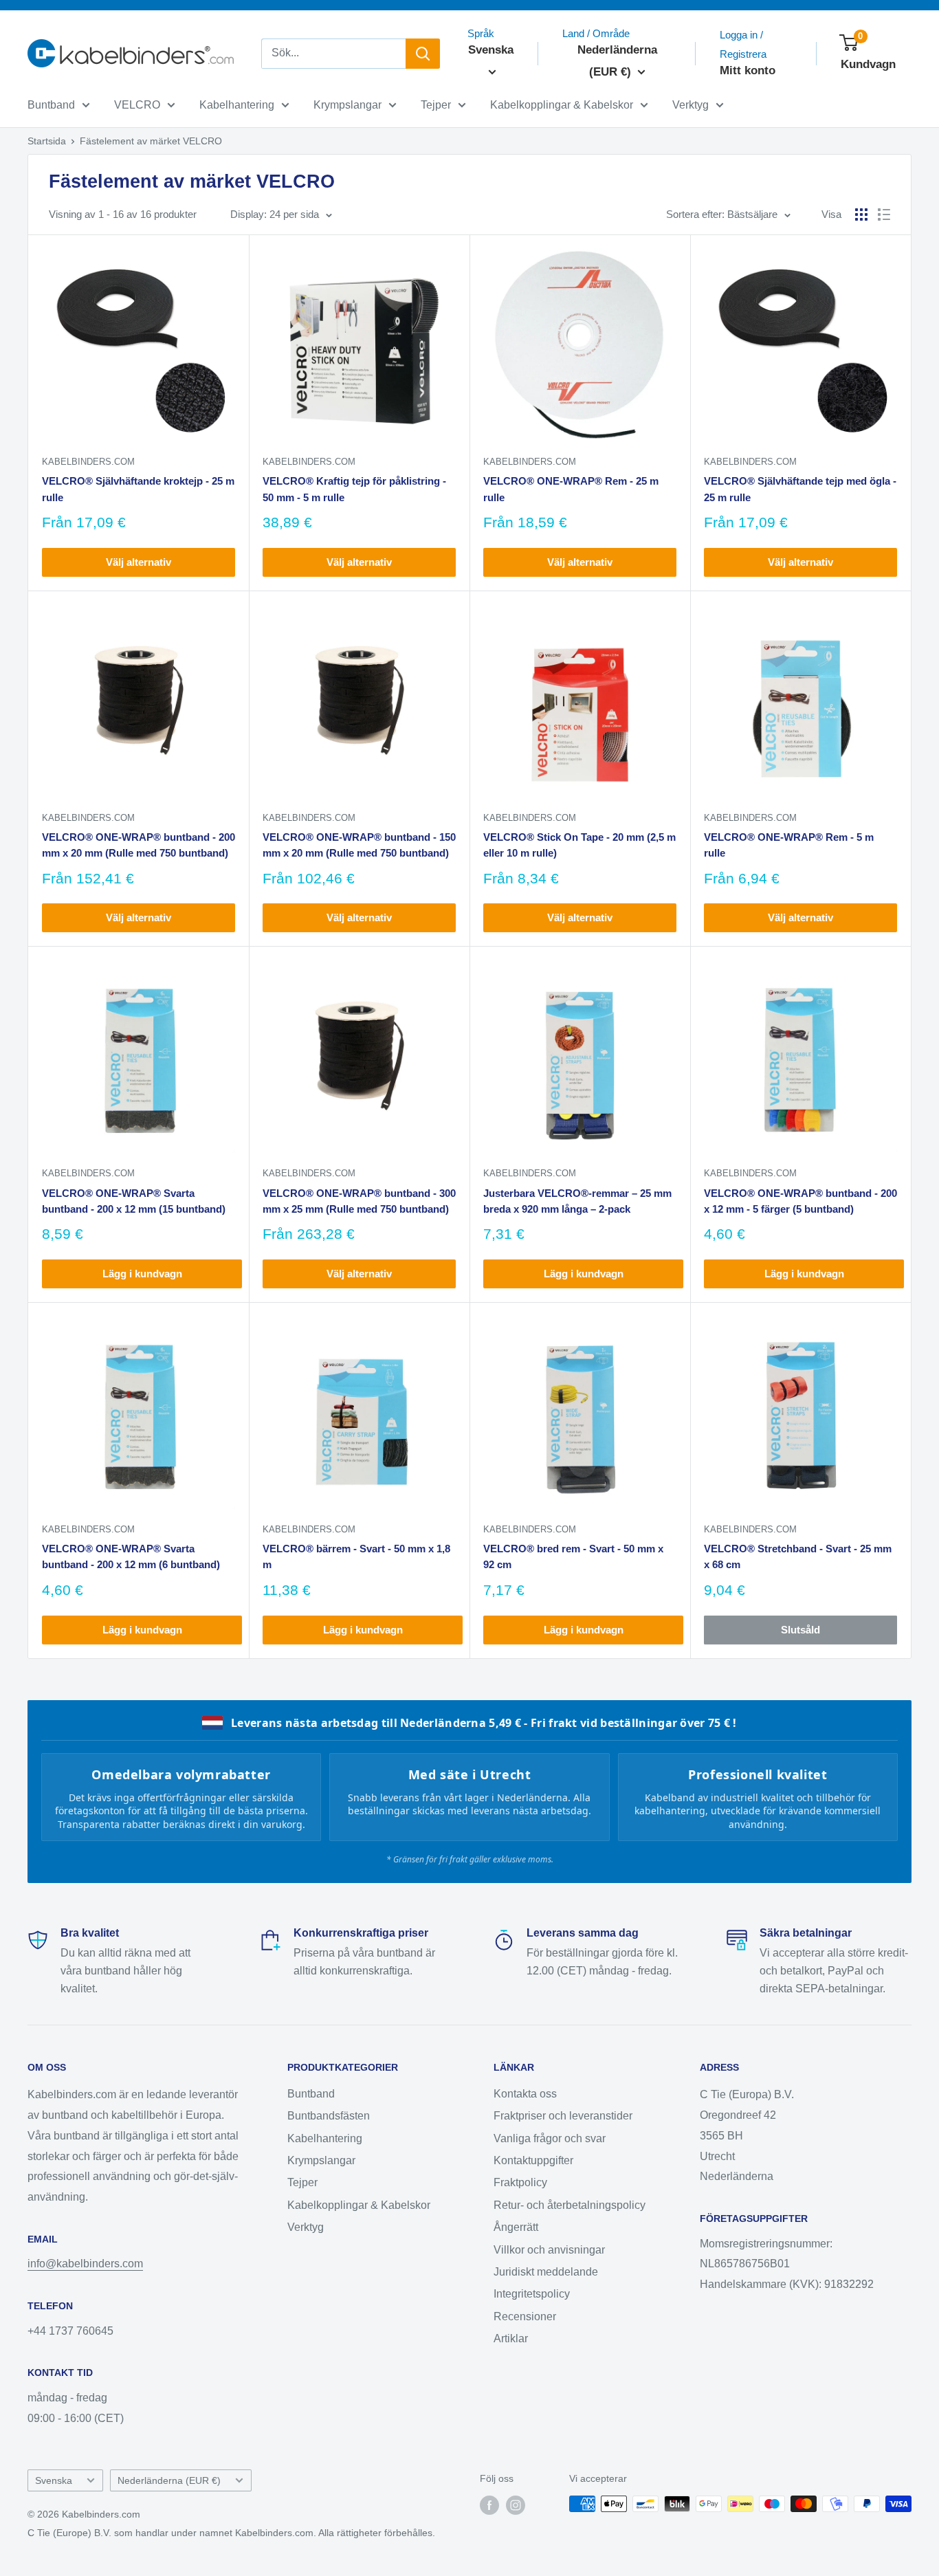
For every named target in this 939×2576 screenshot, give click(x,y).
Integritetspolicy (532, 2294)
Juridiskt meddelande (546, 2272)
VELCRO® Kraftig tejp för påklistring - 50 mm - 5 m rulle (354, 489)
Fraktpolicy (520, 2182)
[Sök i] (423, 54)
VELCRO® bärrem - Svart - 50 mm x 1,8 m (356, 1556)
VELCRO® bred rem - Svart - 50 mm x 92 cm (573, 1556)
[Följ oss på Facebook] (489, 2505)
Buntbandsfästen (329, 2116)
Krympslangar (347, 105)
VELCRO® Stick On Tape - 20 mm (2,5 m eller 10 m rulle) (579, 845)
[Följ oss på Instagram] (516, 2505)
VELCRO (137, 105)
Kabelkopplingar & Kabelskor (562, 105)
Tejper (436, 105)
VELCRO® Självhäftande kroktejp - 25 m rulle (138, 489)
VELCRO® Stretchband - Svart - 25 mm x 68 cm (798, 1556)
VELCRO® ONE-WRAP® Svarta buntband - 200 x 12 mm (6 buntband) (131, 1556)
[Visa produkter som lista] (884, 214)
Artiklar (511, 2338)
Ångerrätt (516, 2227)
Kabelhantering (237, 105)
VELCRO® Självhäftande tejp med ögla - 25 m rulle (800, 489)
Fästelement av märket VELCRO (151, 141)
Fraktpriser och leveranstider (563, 2116)
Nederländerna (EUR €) (169, 2481)
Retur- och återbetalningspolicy (570, 2205)
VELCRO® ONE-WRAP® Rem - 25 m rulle (571, 489)
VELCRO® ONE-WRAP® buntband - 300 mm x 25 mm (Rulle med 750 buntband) (359, 1201)
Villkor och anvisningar (549, 2250)
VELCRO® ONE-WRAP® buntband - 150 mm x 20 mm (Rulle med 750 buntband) (359, 845)
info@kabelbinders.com (85, 2264)
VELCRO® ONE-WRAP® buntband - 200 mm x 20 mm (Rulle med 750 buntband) (139, 845)
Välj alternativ (139, 562)
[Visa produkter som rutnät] (861, 214)
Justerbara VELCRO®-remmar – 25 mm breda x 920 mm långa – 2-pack (577, 1201)
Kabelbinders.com (88, 462)
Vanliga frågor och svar (550, 2138)
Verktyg (691, 105)
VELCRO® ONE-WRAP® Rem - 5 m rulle (789, 845)
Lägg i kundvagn (142, 1274)
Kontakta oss (525, 2094)
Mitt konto (748, 70)
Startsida (47, 141)
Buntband (51, 105)
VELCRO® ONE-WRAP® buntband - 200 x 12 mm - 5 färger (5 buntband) (800, 1201)
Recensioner (525, 2316)
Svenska (54, 2481)
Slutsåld (800, 1630)
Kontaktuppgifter (533, 2160)
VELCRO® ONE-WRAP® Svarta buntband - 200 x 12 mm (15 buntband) (134, 1201)
